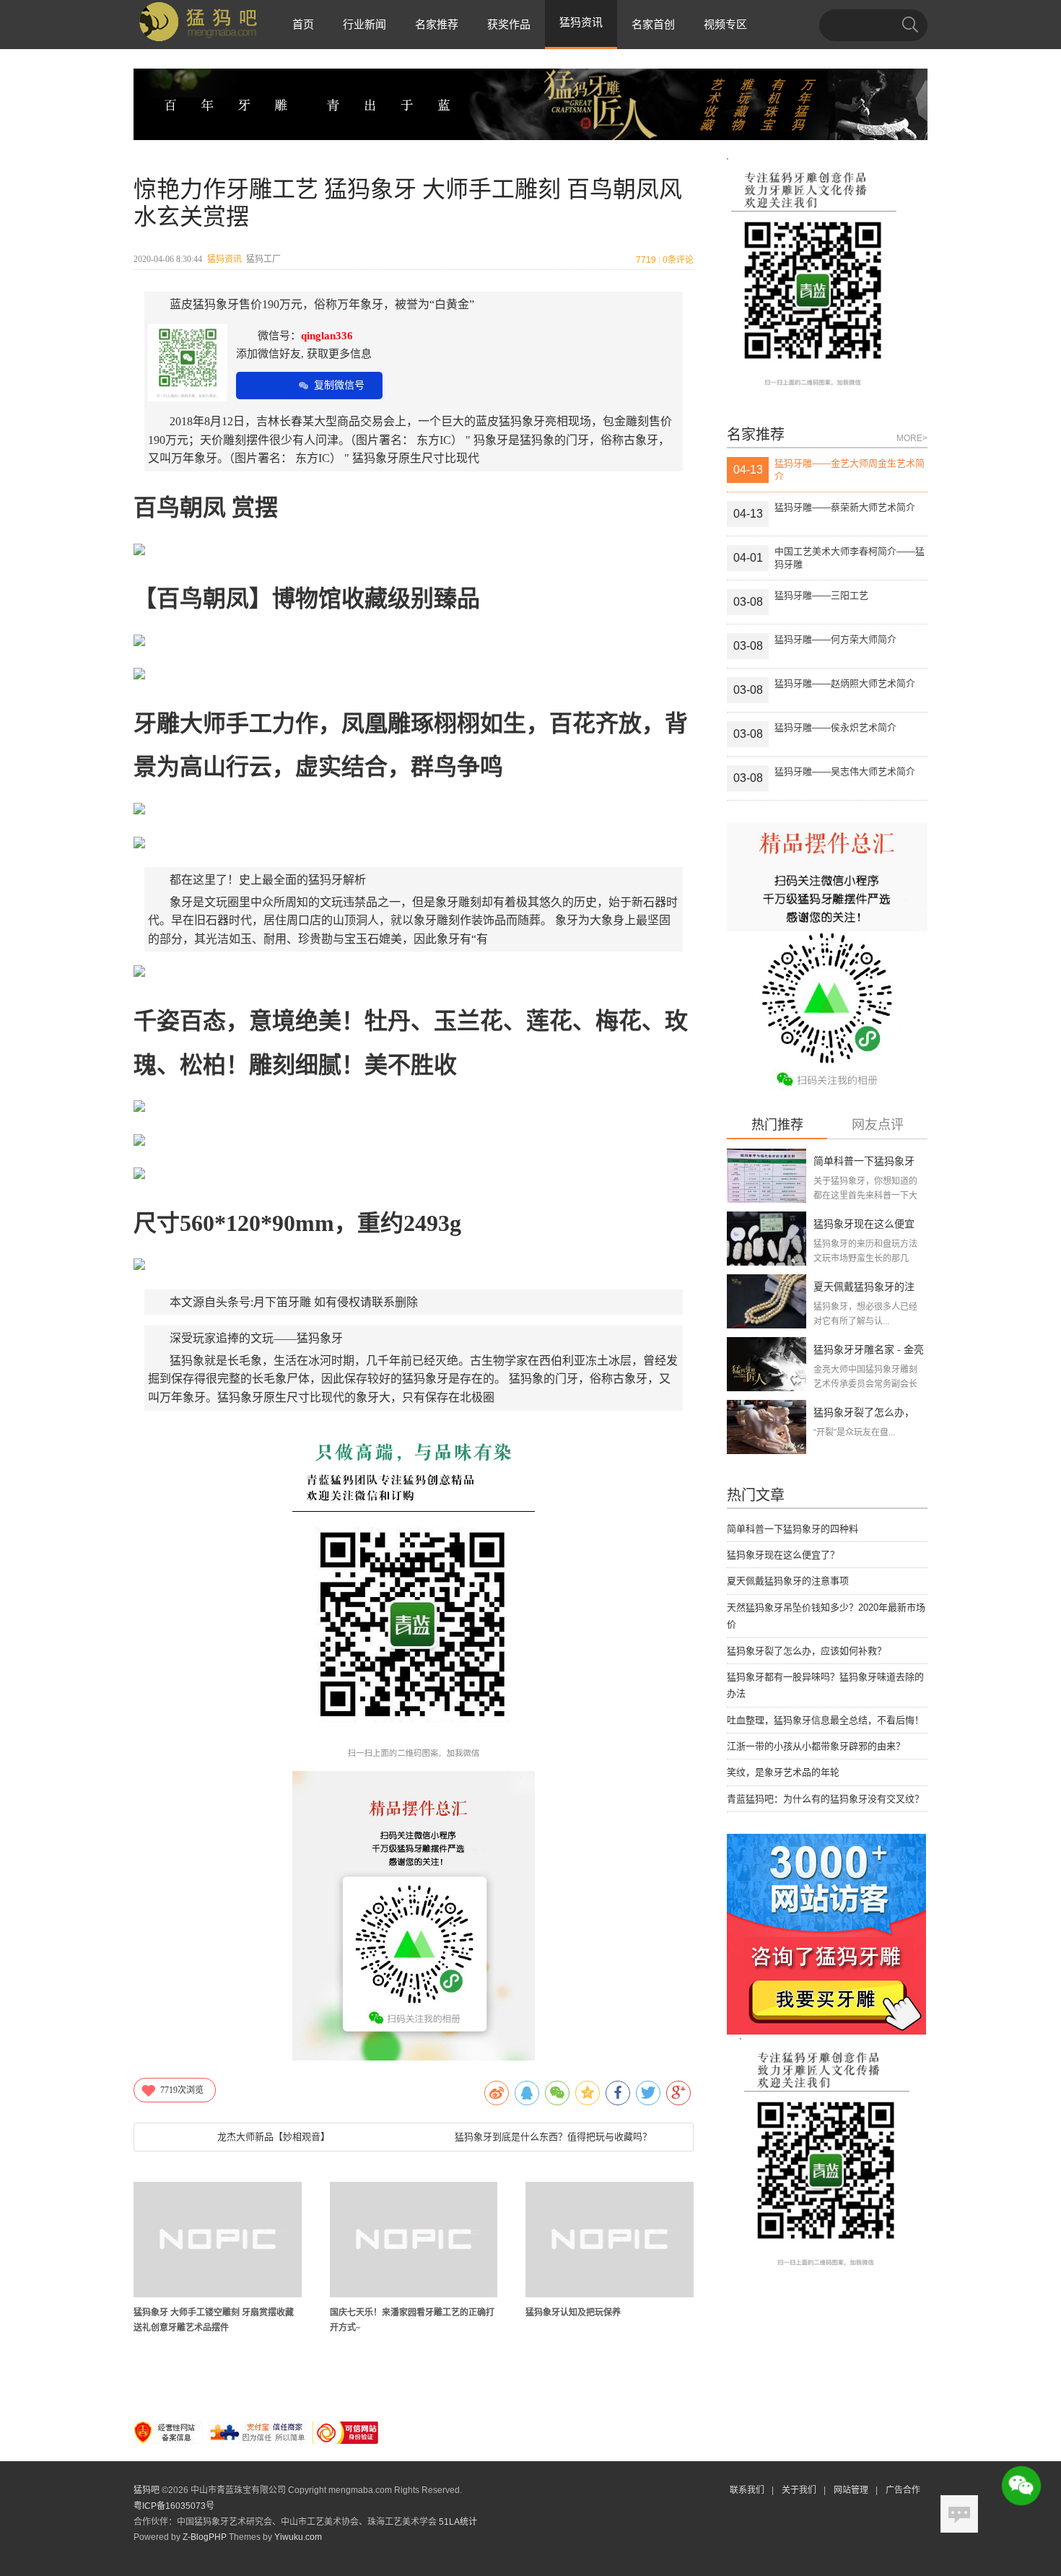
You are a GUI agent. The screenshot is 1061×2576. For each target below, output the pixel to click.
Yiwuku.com (298, 2537)
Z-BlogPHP (205, 2537)
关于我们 (799, 2490)
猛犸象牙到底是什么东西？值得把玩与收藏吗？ (553, 2137)
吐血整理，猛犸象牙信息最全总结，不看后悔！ (825, 1720)
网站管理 (851, 2490)
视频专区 (725, 24)
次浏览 (182, 2090)
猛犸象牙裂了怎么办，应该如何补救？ (807, 1651)
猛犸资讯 (224, 259)
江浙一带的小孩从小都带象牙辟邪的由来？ (816, 1746)
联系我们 (747, 2490)
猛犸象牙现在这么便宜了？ (783, 1555)
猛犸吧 (147, 2490)
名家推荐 (437, 24)
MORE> (912, 438)
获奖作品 (509, 24)
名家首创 (653, 24)
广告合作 (903, 2490)
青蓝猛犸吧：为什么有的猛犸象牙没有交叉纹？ (825, 1799)
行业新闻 (364, 24)
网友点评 (878, 1125)
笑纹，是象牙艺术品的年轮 (783, 1772)
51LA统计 (458, 2522)
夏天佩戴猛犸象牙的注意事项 (788, 1581)
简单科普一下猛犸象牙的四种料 (793, 1529)
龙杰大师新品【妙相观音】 (274, 2137)
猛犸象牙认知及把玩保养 (573, 2312)
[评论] (959, 2514)
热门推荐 (777, 1125)
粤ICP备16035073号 (174, 2506)
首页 (303, 24)
